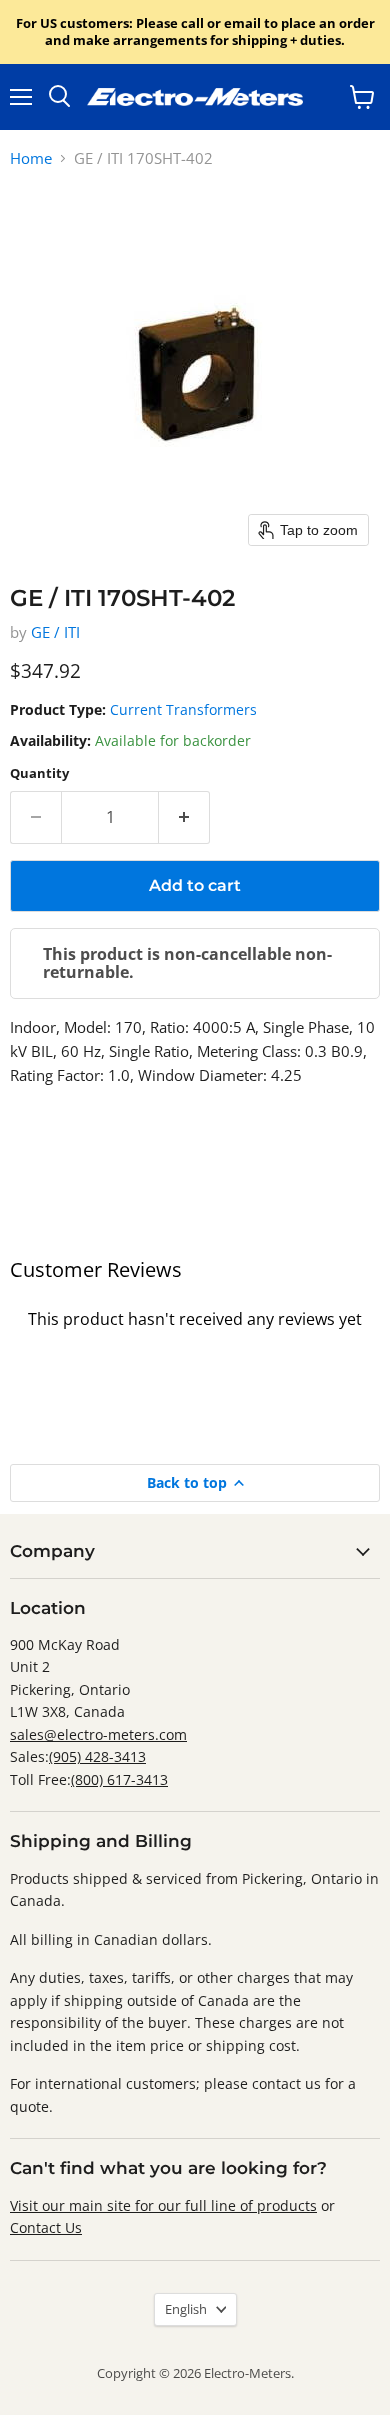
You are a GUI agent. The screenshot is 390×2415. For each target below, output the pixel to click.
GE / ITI (55, 632)
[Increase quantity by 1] (184, 817)
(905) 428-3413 (97, 1756)
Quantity (39, 773)
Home (31, 158)
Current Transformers (183, 709)
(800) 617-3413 (119, 1779)
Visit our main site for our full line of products (163, 2205)
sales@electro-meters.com (98, 1734)
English (186, 2309)
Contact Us (46, 2227)
